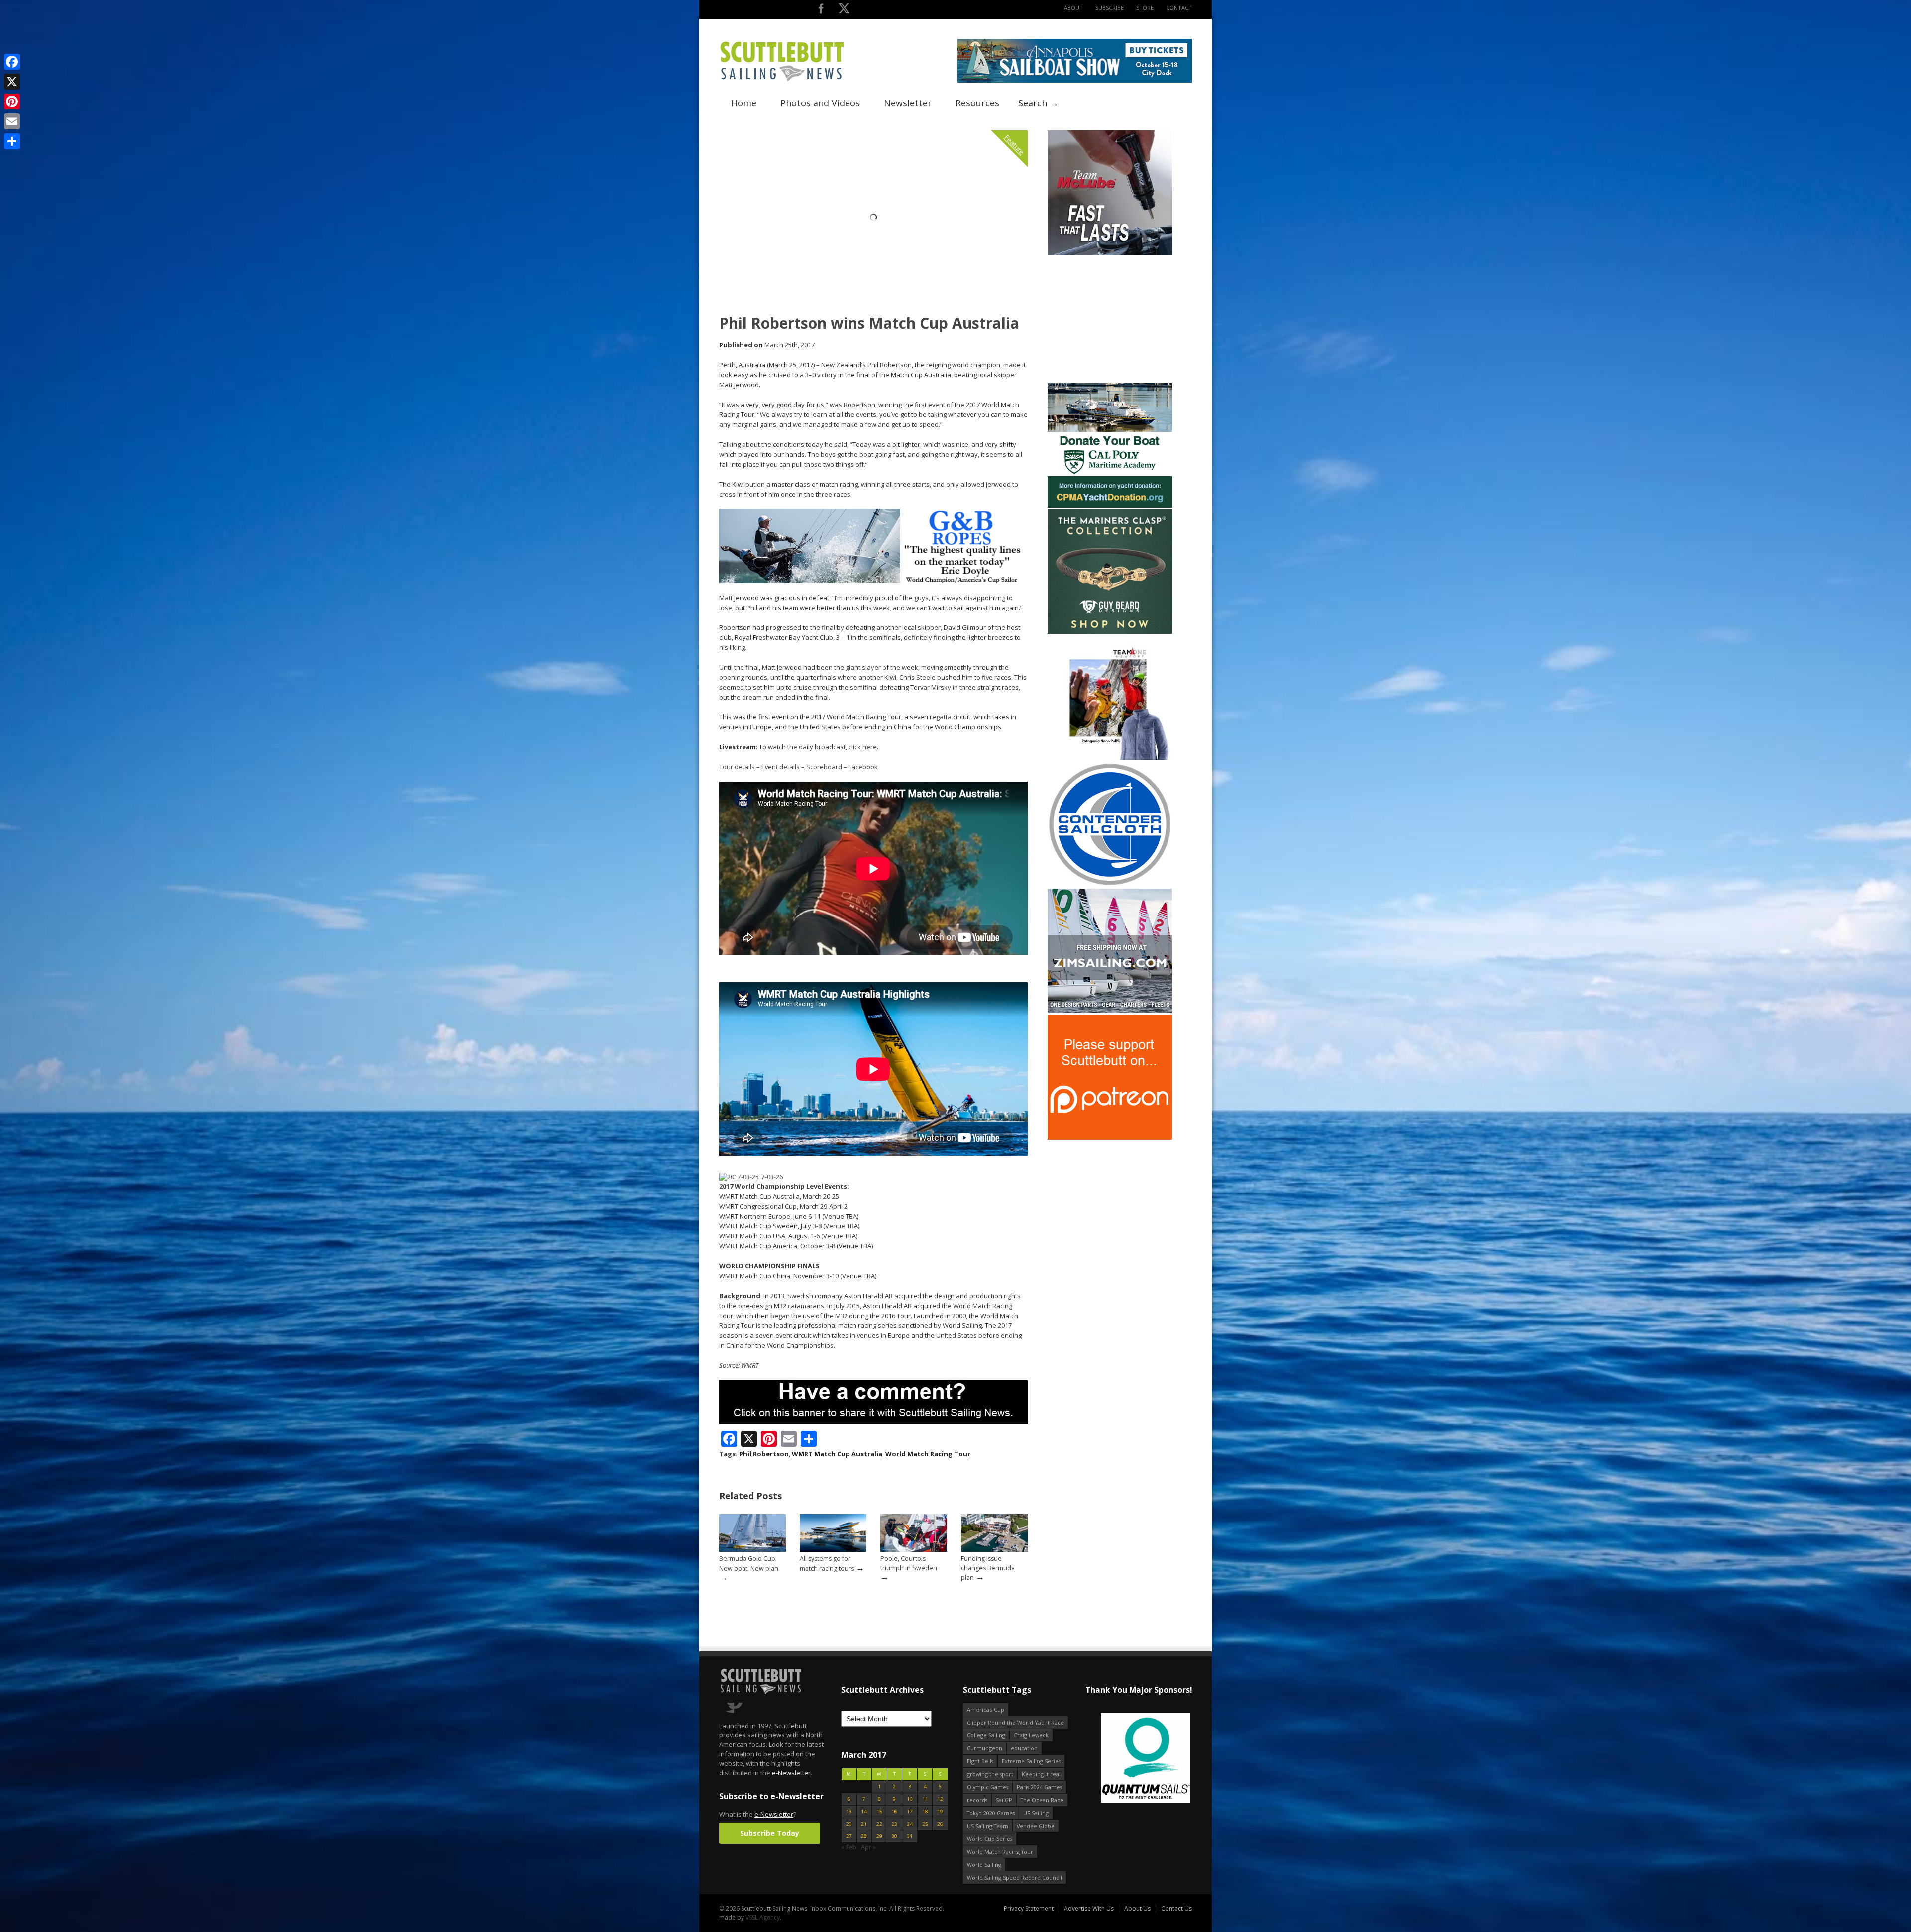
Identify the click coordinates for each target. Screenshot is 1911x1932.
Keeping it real (1041, 1774)
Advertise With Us (1089, 1908)
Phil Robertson (764, 1454)
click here (863, 747)
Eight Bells (980, 1761)
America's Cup (986, 1709)
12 (940, 1799)
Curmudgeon (985, 1748)
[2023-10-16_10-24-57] (1138, 1759)
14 (864, 1811)
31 (910, 1836)
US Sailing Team (988, 1826)
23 (894, 1824)
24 (910, 1824)
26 (940, 1824)
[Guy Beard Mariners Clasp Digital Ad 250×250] (1110, 632)
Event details (781, 767)
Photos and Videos (820, 103)
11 (925, 1799)
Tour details (737, 767)
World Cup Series (990, 1839)
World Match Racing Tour (928, 1454)
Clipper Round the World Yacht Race (1015, 1722)
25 (925, 1824)
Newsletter (908, 103)
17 (910, 1811)
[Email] (12, 121)
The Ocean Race (1042, 1800)
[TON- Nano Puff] (1110, 758)
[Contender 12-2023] (1110, 884)
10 (910, 1799)
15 (879, 1811)
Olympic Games (988, 1787)
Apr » (868, 1847)
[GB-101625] (873, 581)
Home (744, 103)
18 (925, 1811)
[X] (12, 82)
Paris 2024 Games (1039, 1787)
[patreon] (1110, 1138)
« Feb (849, 1847)
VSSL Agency (763, 1917)
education (1024, 1748)
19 (940, 1811)
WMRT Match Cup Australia (837, 1454)
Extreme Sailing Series (1031, 1761)
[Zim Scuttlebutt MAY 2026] (1110, 1011)
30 (894, 1836)
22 (879, 1824)
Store (1145, 8)
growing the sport (990, 1774)
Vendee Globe (1036, 1826)
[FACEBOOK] (821, 11)
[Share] (12, 141)
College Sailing (986, 1735)
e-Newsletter (791, 1773)
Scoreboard (824, 767)
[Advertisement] (1110, 319)
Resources (977, 103)
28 (864, 1836)
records (977, 1800)
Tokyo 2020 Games (991, 1813)
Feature (1014, 145)
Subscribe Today (770, 1833)
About (1073, 8)
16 (894, 1811)
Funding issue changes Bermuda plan (988, 1568)
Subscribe (1110, 8)
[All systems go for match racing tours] (833, 1550)
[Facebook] (12, 62)
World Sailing (984, 1865)
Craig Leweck (1031, 1735)
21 (864, 1824)
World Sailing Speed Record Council (1014, 1878)
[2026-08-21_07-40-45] (1075, 80)
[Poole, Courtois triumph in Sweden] (914, 1550)
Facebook (863, 767)
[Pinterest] (12, 102)
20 (849, 1824)
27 (849, 1836)
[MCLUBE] (1110, 253)
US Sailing (1036, 1813)
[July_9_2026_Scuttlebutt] (1110, 505)
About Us (1137, 1908)
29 (879, 1836)
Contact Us (1176, 1908)
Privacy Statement (1029, 1908)
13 (849, 1811)
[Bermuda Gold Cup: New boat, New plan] (752, 1550)
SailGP (1004, 1800)
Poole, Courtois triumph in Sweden (909, 1563)
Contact (1179, 8)
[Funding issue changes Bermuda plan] (994, 1550)
